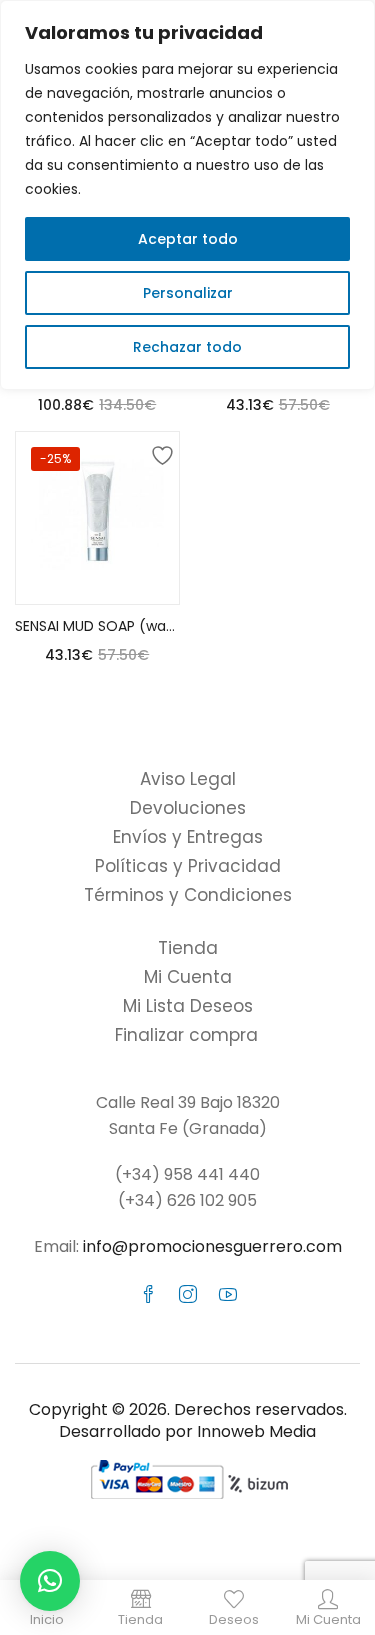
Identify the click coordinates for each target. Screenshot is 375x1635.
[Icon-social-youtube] (228, 1294)
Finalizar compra (186, 1035)
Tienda (188, 948)
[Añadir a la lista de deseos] (159, 452)
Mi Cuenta (188, 977)
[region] (187, 195)
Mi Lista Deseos (188, 1006)
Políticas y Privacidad (188, 866)
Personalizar (188, 293)
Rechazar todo (187, 347)
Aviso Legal (188, 779)
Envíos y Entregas (188, 837)
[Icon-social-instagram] (188, 1294)
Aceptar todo (188, 239)
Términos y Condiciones (188, 895)
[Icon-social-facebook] (148, 1294)
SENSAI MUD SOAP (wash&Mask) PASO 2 (97, 626)
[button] (50, 1581)
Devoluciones (188, 808)
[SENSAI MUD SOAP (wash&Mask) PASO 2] (97, 513)
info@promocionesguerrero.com (212, 1246)
